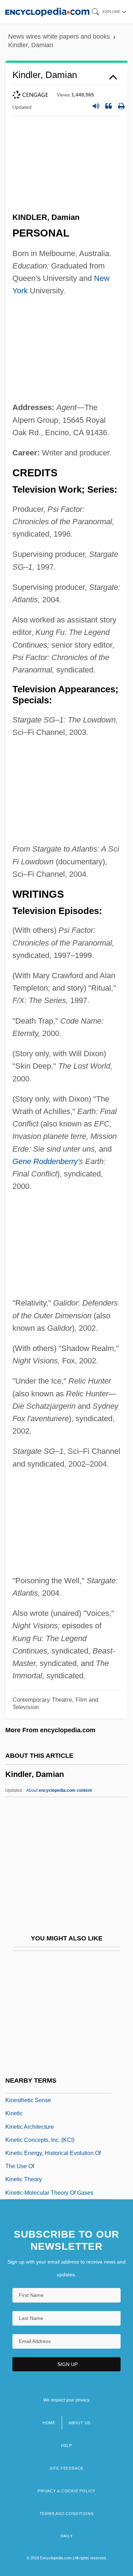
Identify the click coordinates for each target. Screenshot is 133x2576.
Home (49, 2423)
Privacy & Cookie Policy (66, 2491)
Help (66, 2445)
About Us (79, 2423)
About (59, 1790)
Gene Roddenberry (45, 1161)
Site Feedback (66, 2468)
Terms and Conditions (67, 2514)
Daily (67, 2536)
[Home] (47, 12)
